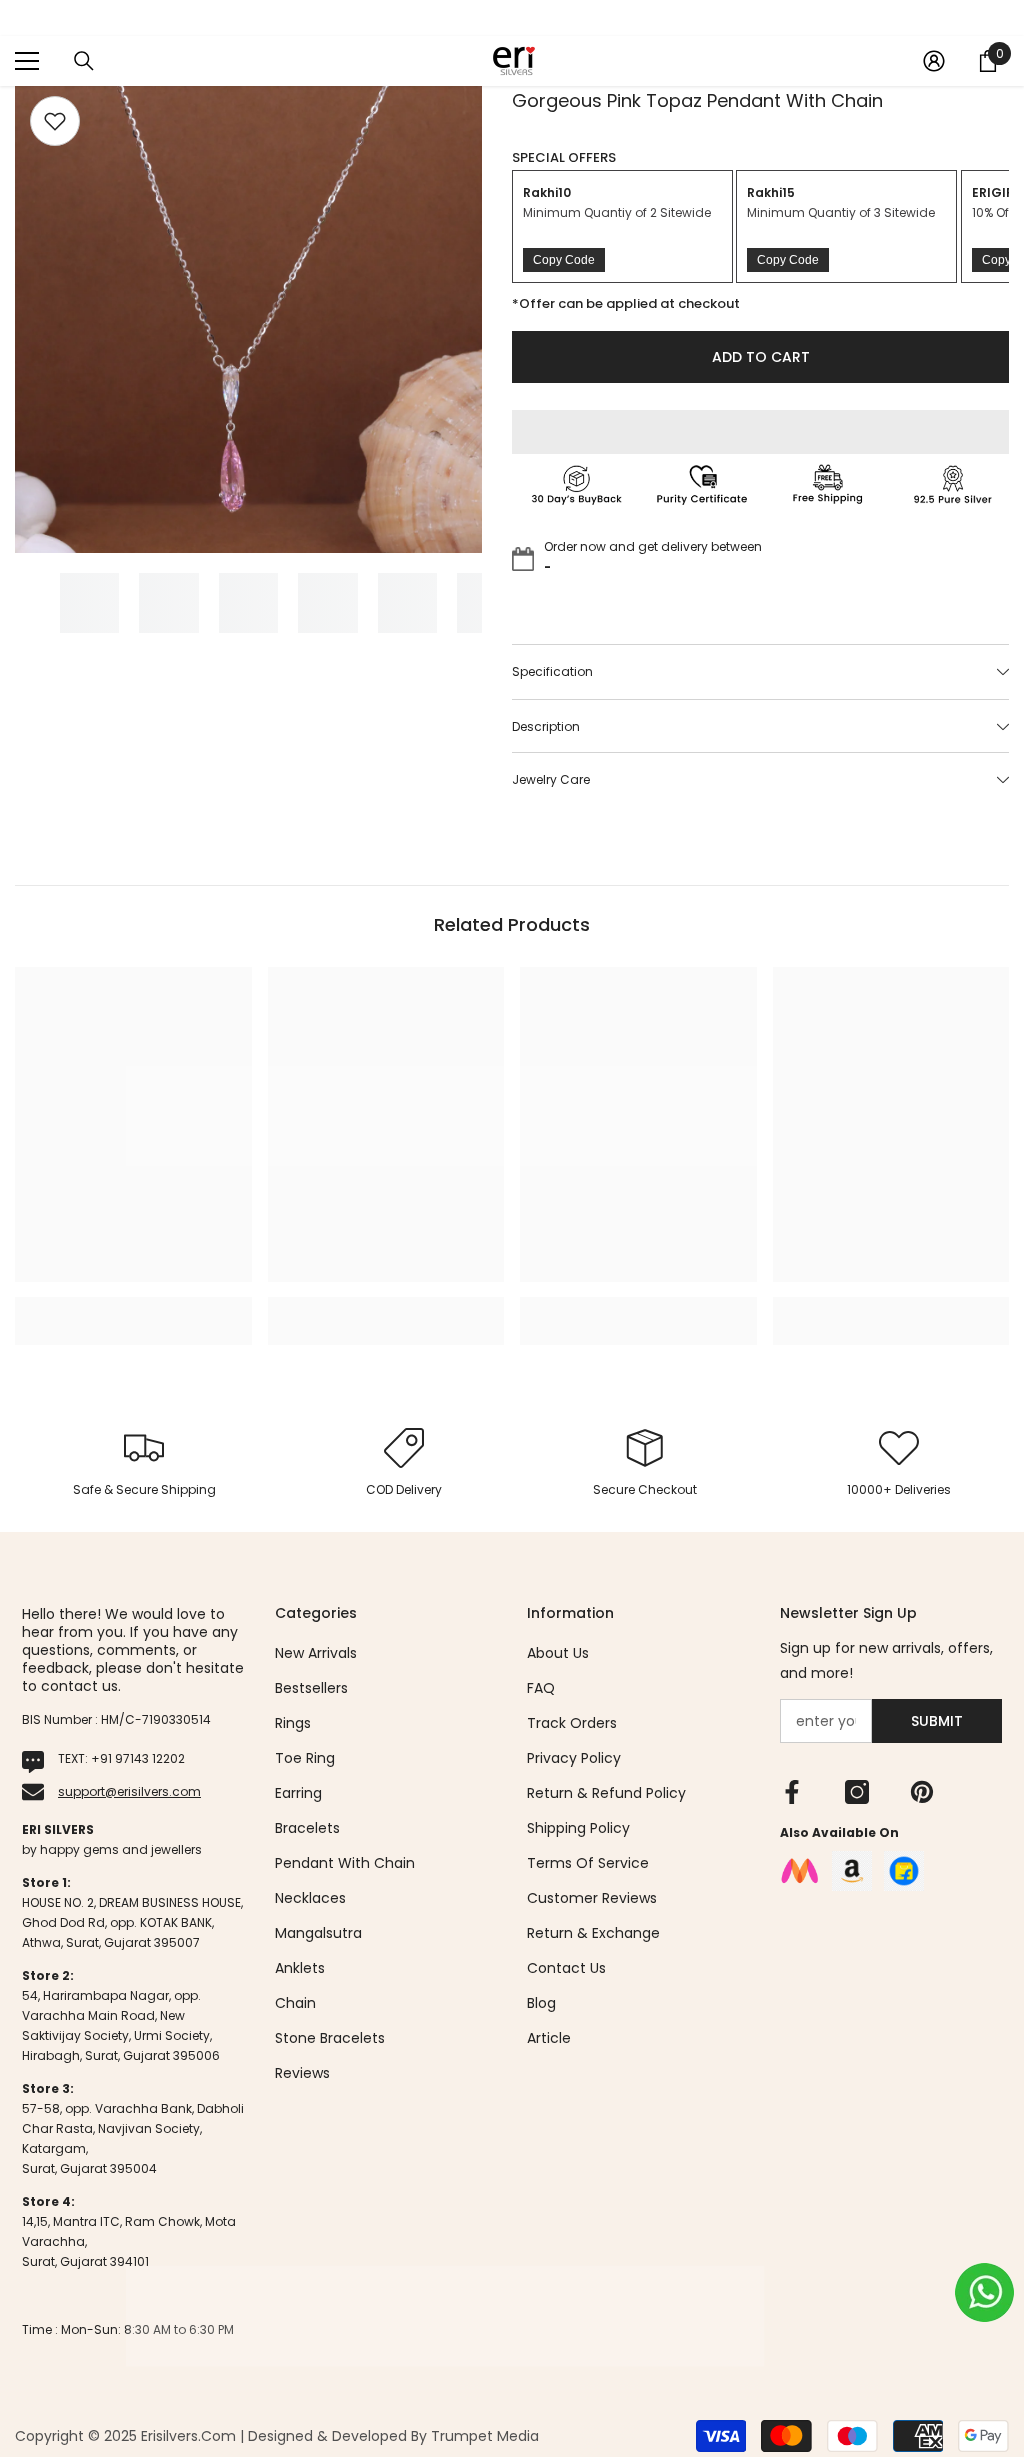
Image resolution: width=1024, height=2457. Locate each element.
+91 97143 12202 (138, 1758)
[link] (133, 1310)
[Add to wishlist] (55, 121)
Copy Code (564, 260)
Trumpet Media (485, 2436)
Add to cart (761, 357)
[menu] (27, 61)
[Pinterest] (922, 1792)
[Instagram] (857, 1792)
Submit (937, 1721)
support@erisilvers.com (129, 1791)
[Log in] (934, 61)
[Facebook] (792, 1792)
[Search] (84, 61)
